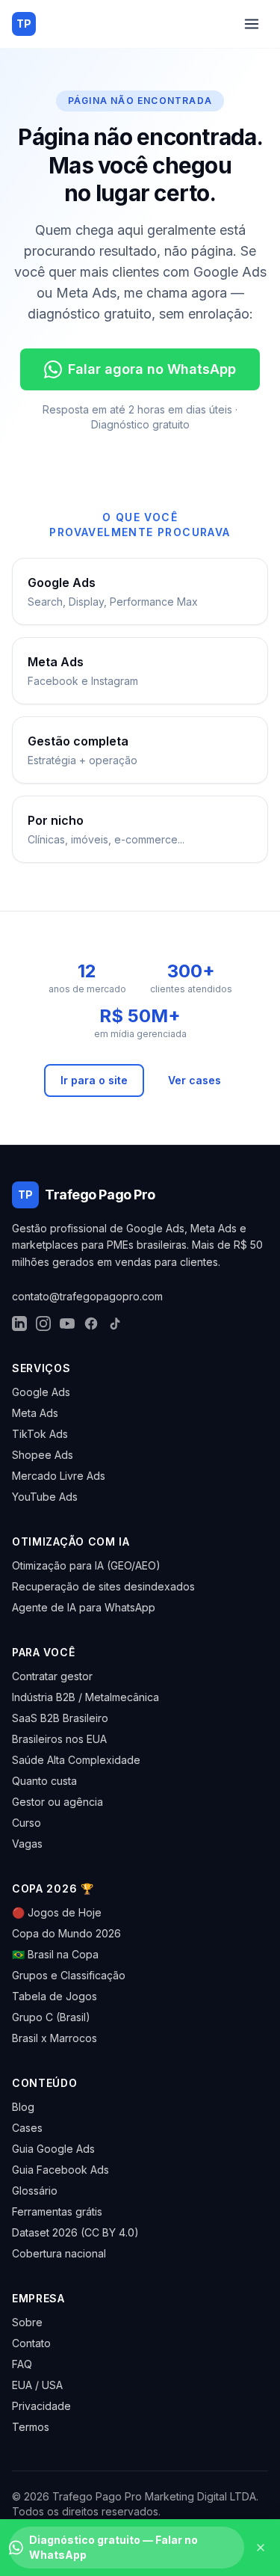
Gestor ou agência (57, 1802)
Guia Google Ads (53, 2149)
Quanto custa (44, 1781)
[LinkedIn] (19, 1324)
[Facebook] (91, 1324)
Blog (23, 2107)
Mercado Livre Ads (59, 1476)
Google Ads (41, 1392)
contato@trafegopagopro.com (87, 1296)
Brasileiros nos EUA (59, 1739)
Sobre (27, 2322)
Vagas (27, 1844)
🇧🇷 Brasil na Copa (55, 1954)
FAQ (22, 2364)
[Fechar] (261, 2548)
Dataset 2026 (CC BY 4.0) (75, 2232)
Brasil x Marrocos (55, 2038)
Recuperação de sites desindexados (103, 1586)
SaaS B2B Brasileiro (60, 1718)
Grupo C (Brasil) (51, 2017)
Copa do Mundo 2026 (66, 1933)
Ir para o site (94, 1080)
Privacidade (41, 2406)
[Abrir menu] (252, 24)
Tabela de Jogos (55, 1996)
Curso (27, 1823)
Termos (31, 2427)
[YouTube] (67, 1324)
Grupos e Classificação (69, 1975)
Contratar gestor (52, 1676)
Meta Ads (35, 1413)
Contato (31, 2343)
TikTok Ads (40, 1434)
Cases (27, 2128)
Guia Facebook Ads (60, 2170)
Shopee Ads (43, 1455)
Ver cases (195, 1080)
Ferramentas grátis (57, 2211)
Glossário (35, 2191)
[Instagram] (43, 1324)
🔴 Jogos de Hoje (57, 1912)
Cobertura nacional (59, 2253)
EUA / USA (37, 2385)
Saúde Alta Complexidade (76, 1760)
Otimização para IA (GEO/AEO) (86, 1565)
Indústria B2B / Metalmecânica (85, 1697)
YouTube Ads (45, 1497)
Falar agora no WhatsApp (152, 369)
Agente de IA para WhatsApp (84, 1607)
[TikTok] (115, 1324)
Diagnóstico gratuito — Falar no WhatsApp (113, 2547)
